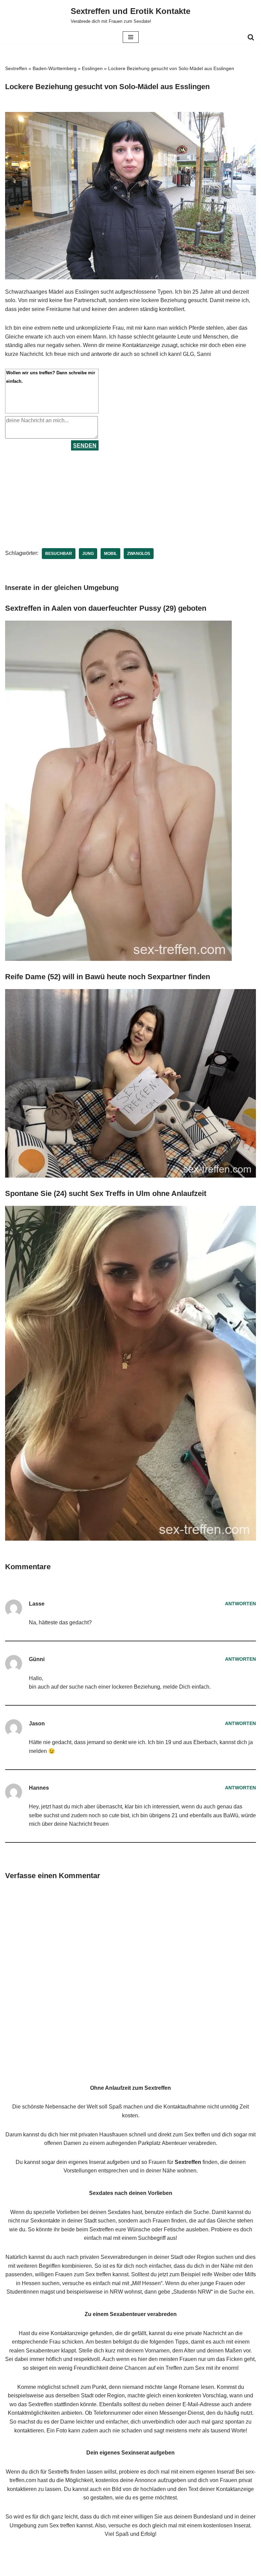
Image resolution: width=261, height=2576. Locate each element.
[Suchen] (251, 37)
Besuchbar (59, 554)
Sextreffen (16, 68)
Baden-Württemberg (55, 68)
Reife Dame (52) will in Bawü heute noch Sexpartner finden (108, 977)
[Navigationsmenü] (131, 37)
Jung (88, 554)
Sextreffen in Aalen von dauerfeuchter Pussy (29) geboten (106, 608)
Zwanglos (139, 554)
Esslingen (92, 68)
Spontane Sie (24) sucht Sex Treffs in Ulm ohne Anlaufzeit (106, 1193)
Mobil (110, 554)
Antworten (240, 1604)
